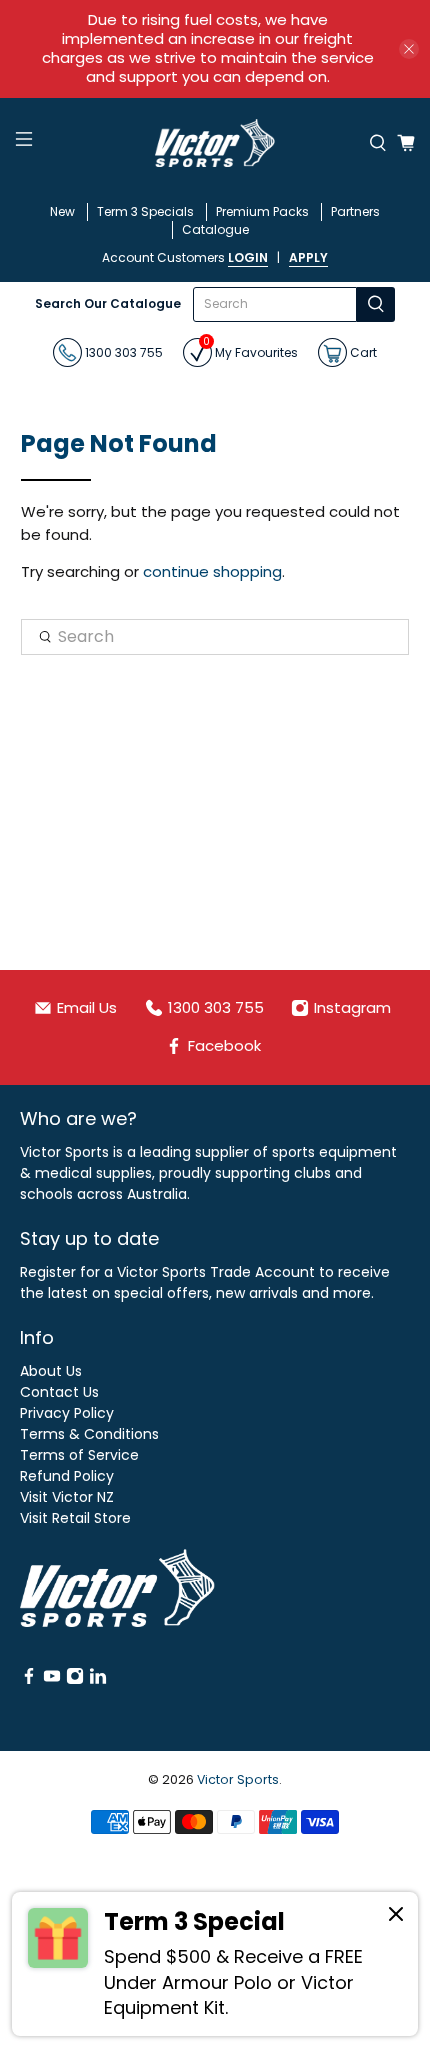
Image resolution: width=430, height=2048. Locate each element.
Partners (355, 211)
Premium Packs (262, 211)
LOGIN (248, 257)
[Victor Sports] (215, 143)
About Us (51, 1371)
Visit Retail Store (75, 1518)
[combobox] (274, 304)
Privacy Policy (67, 1413)
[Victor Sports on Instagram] (75, 1680)
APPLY (308, 257)
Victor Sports (238, 1779)
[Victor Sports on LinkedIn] (98, 1680)
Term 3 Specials (145, 211)
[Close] (396, 1917)
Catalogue (215, 229)
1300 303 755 (122, 351)
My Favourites (250, 349)
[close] (409, 49)
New (62, 211)
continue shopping (212, 571)
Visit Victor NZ (67, 1497)
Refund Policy (67, 1476)
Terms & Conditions (89, 1434)
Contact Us (59, 1392)
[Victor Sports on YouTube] (52, 1680)
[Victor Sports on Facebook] (29, 1680)
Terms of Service (79, 1455)
